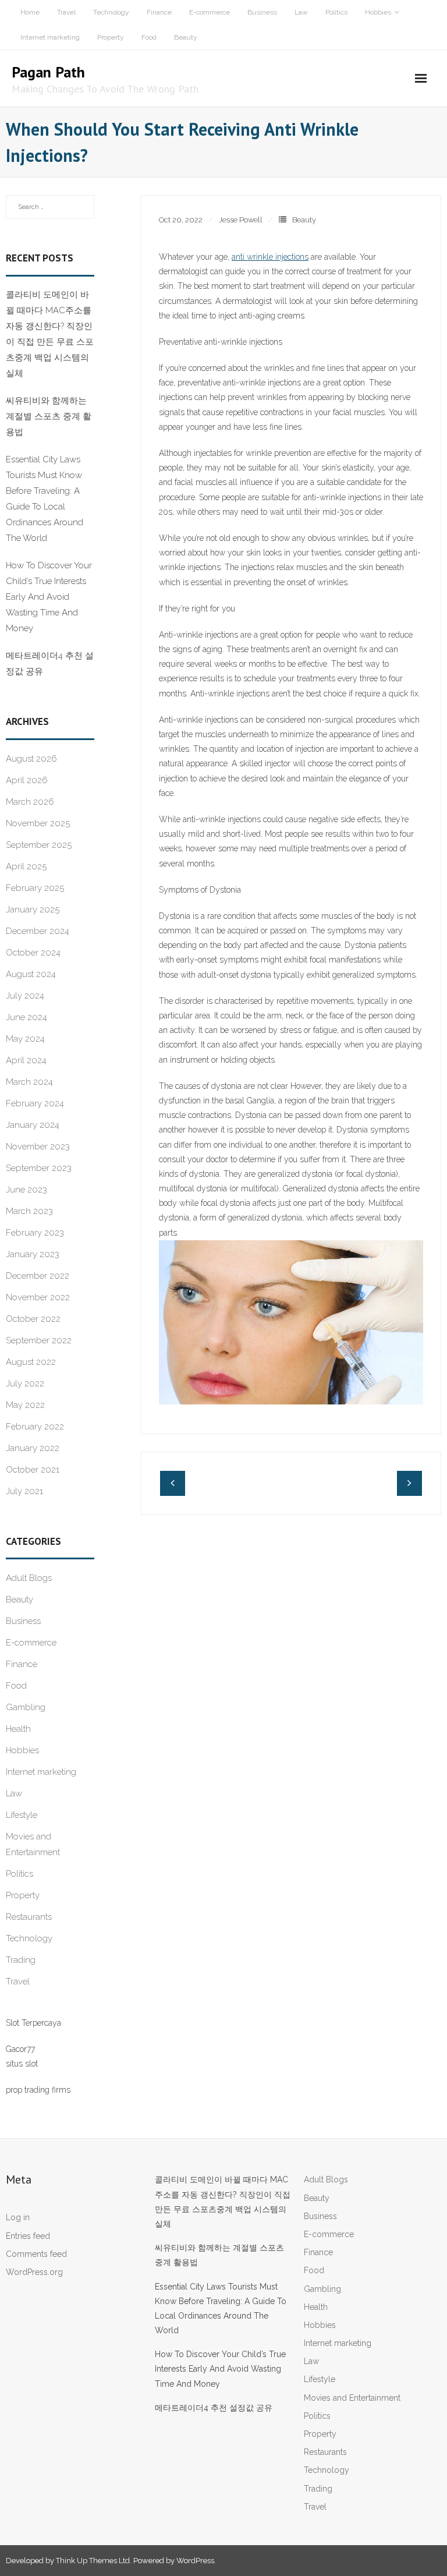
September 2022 (39, 1340)
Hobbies (378, 12)
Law (301, 12)
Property (111, 37)
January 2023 (33, 1254)
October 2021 (33, 1470)
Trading (21, 1960)
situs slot (22, 2064)
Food (149, 37)
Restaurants (29, 1917)
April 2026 (27, 780)
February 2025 (35, 888)
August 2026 (31, 759)
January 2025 (33, 910)
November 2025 (38, 823)
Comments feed (36, 2254)
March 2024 (29, 1082)
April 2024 (26, 1060)
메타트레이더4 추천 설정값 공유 (50, 664)
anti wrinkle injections (270, 257)
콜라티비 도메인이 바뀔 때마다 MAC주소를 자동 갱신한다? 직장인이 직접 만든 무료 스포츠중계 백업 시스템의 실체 (50, 334)
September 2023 (39, 1168)
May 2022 (25, 1405)
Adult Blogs (29, 1578)
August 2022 (31, 1362)
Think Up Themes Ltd (93, 2561)
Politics (336, 12)
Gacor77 (20, 2049)
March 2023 (29, 1211)
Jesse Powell (241, 220)
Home (30, 12)
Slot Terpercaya (33, 2023)
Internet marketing (50, 37)
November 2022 (38, 1297)
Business (262, 12)
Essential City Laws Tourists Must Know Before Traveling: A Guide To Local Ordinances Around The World (45, 499)
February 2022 (35, 1427)
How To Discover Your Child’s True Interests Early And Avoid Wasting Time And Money (49, 597)
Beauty (186, 37)
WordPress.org (34, 2272)
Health (18, 1729)
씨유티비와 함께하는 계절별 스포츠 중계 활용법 (49, 416)
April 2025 (26, 866)
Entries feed (28, 2236)
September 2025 (39, 845)
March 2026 (30, 802)
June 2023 (26, 1190)
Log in (18, 2217)
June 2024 (26, 1017)
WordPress (195, 2561)
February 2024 (35, 1103)
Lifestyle (22, 1815)
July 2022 (25, 1383)
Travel (66, 12)
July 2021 (24, 1491)
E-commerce (210, 12)
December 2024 (38, 931)
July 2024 (25, 996)
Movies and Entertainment (33, 1844)
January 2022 (33, 1448)
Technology (111, 12)
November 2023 (38, 1147)
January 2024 (33, 1125)
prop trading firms (38, 2090)
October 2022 (33, 1319)
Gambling (26, 1707)
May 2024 (25, 1039)
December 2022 (38, 1276)
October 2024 (33, 953)
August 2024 (31, 974)
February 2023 (35, 1233)
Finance (159, 12)
